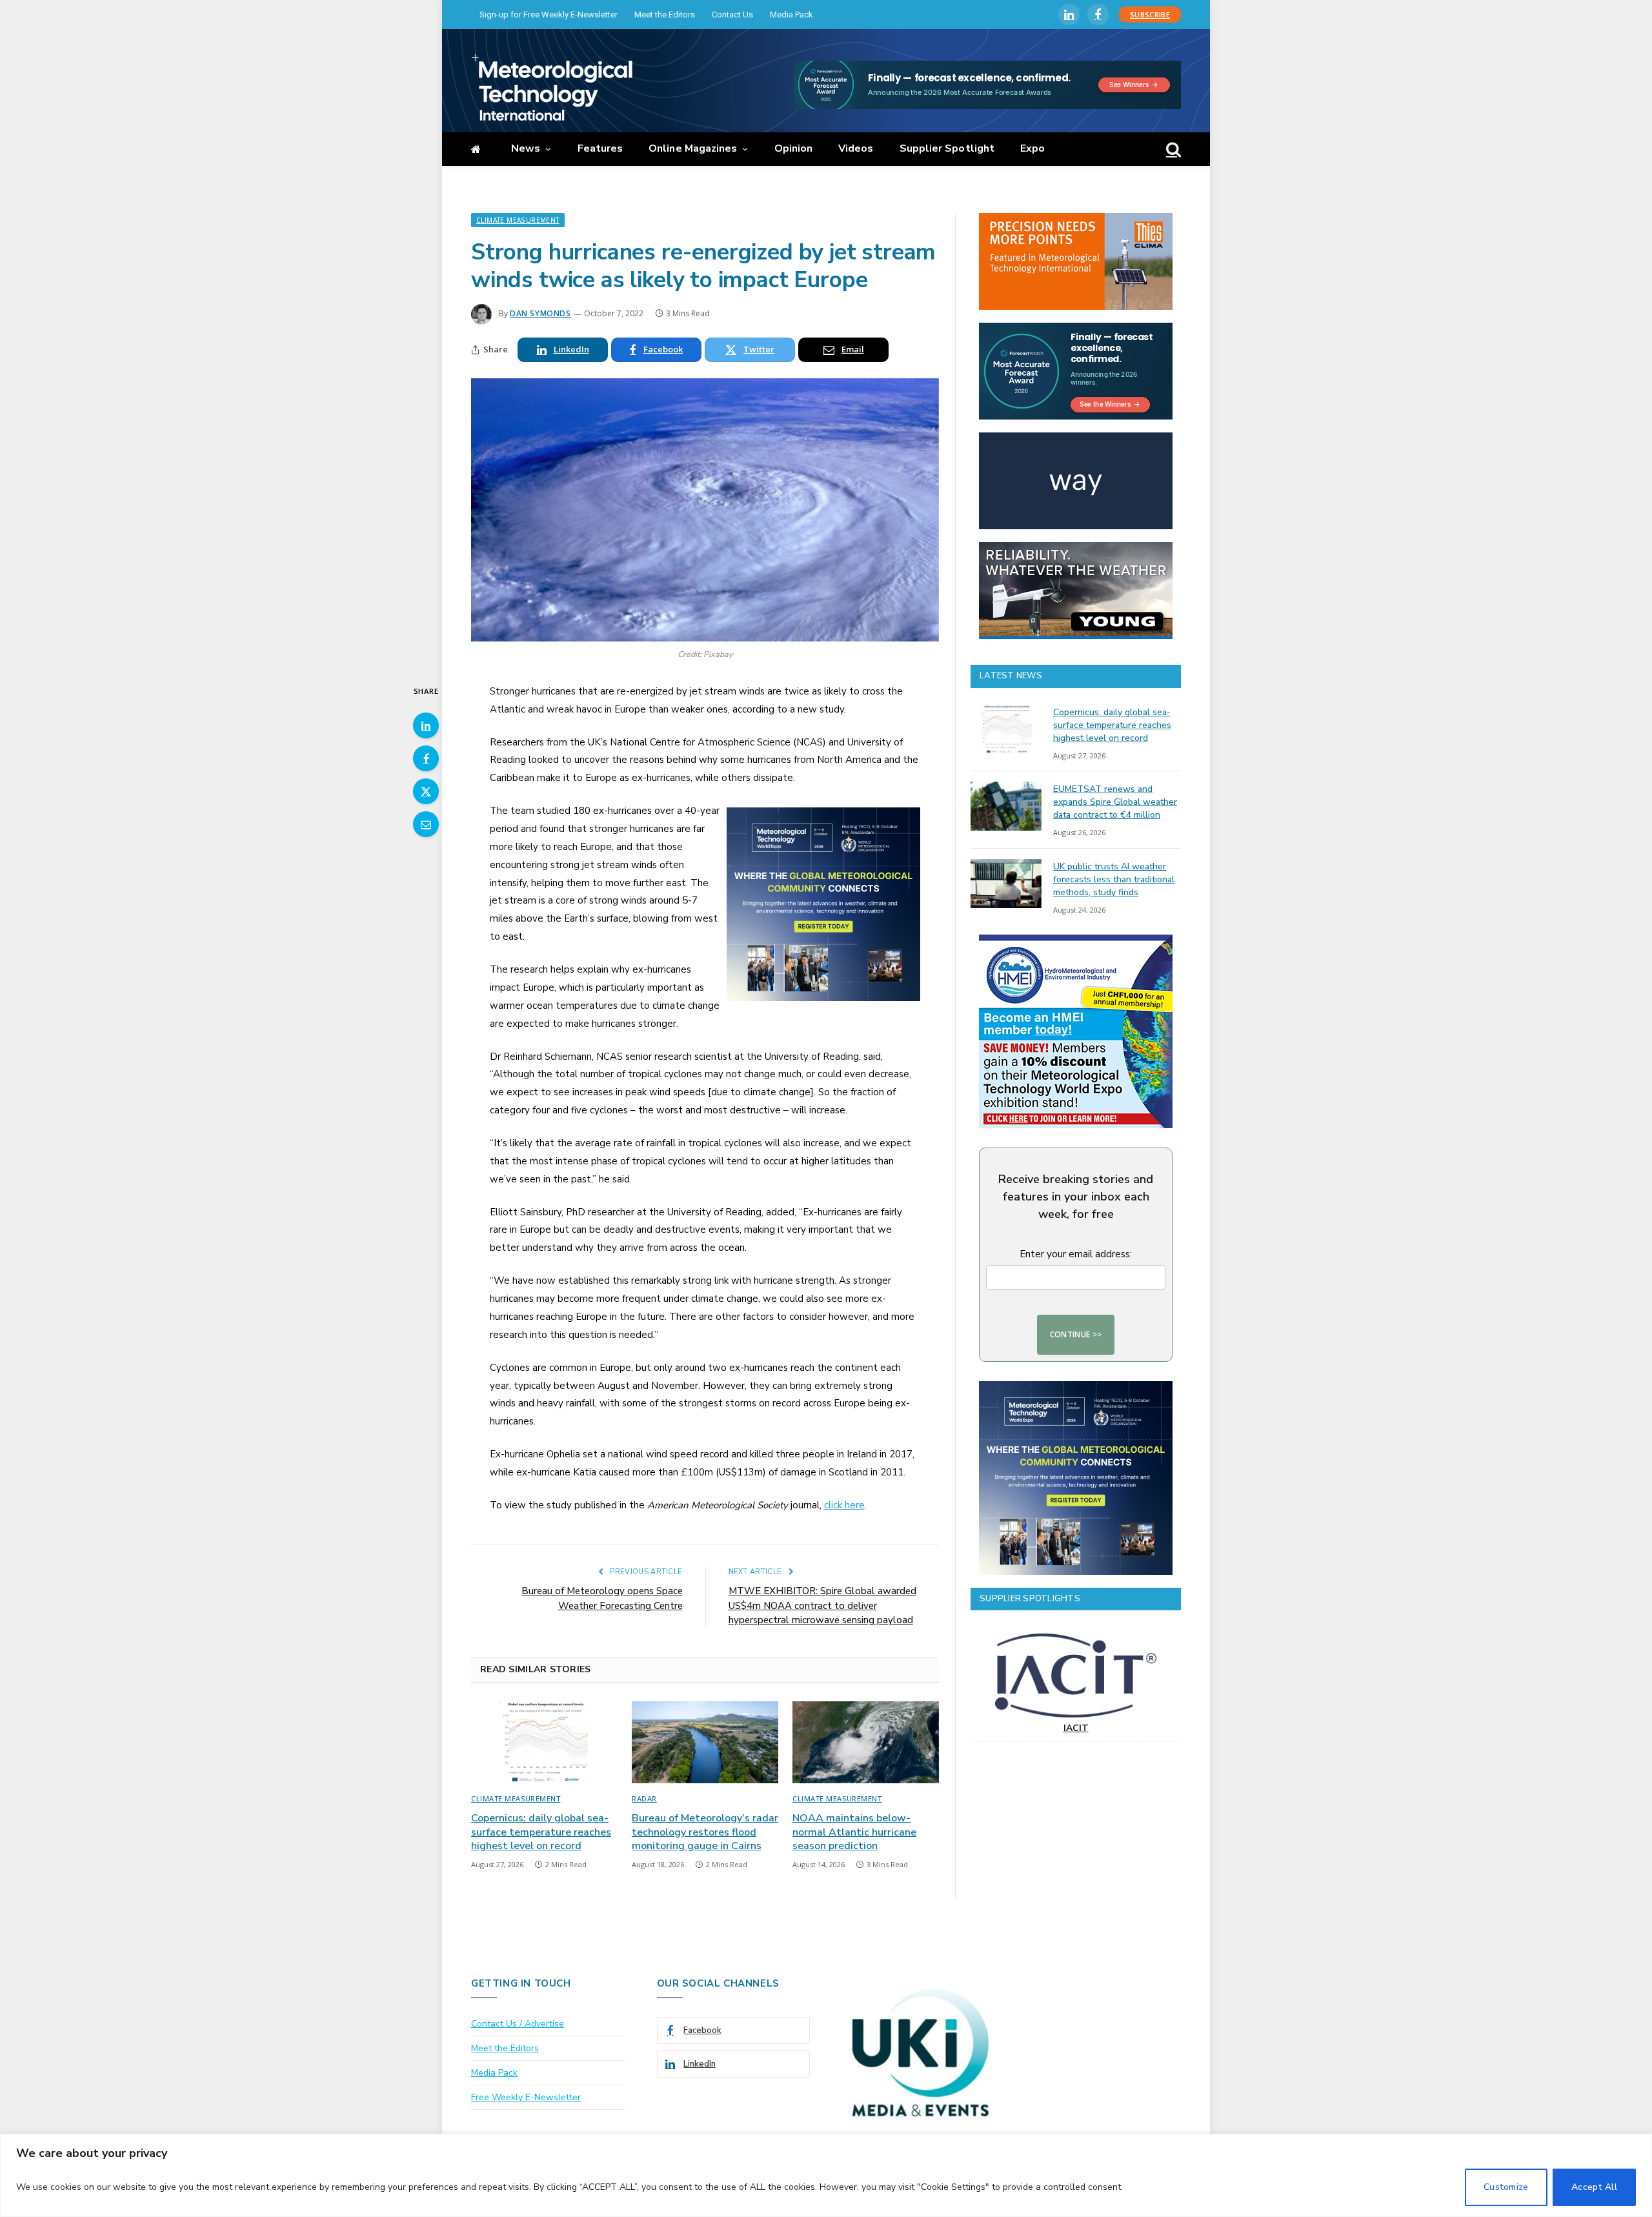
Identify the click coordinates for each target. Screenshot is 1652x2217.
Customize (1506, 2187)
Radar (644, 1798)
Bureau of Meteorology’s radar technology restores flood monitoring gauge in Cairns (705, 1833)
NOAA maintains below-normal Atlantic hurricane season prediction (854, 1833)
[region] (826, 2175)
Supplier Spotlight (947, 148)
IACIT (1076, 1728)
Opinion (794, 148)
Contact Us (732, 15)
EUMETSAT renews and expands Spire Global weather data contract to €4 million (1115, 802)
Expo (1032, 148)
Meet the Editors (665, 15)
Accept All (1594, 2187)
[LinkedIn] (426, 725)
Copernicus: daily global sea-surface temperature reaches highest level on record (541, 1833)
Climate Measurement (518, 220)
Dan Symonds (540, 313)
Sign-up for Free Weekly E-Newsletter (549, 15)
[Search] (1172, 149)
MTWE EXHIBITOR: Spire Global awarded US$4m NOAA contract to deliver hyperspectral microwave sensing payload (822, 1605)
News (526, 148)
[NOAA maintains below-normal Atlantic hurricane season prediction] (866, 1743)
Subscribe (1150, 15)
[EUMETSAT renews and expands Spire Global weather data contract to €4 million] (1006, 806)
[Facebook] (426, 758)
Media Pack (791, 15)
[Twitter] (426, 791)
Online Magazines (693, 148)
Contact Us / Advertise (518, 2024)
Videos (856, 148)
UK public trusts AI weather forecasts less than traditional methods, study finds (1114, 879)
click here (844, 1505)
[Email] (426, 824)
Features (600, 148)
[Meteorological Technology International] (552, 87)
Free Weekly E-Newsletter (526, 2097)
